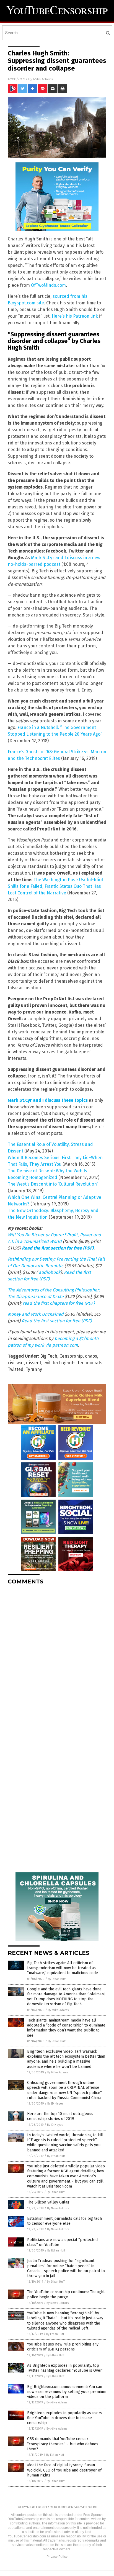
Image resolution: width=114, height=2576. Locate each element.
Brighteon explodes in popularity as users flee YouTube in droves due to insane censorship (65, 2418)
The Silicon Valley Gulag (48, 2202)
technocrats (90, 1363)
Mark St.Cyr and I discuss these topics (48, 1100)
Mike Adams (43, 79)
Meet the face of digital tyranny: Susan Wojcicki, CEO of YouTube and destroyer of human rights (64, 2470)
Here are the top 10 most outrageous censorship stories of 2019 (60, 2116)
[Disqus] (57, 1658)
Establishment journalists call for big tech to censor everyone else (64, 2221)
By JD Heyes (55, 2104)
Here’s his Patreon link (75, 316)
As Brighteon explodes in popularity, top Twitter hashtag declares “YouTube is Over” (65, 2368)
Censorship (71, 1356)
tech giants (64, 1363)
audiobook (49, 1272)
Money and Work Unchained (36, 1314)
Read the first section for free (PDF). (57, 1321)
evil (47, 1363)
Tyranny (34, 1369)
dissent (34, 1363)
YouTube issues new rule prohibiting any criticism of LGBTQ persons (63, 2347)
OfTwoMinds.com (48, 285)
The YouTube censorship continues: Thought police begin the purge (66, 2294)
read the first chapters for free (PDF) (59, 1303)
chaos (91, 1356)
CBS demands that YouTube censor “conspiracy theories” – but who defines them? (63, 2444)
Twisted (16, 1369)
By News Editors (58, 2208)
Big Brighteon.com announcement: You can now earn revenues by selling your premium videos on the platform (67, 2392)
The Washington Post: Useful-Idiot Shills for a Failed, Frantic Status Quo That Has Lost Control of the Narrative (55, 886)
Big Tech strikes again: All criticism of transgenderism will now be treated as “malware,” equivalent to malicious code (63, 1968)
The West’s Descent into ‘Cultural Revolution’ (53, 1184)
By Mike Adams (58, 2010)
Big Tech (49, 1356)
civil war (16, 1363)
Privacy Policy (57, 2557)
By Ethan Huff (57, 1979)
